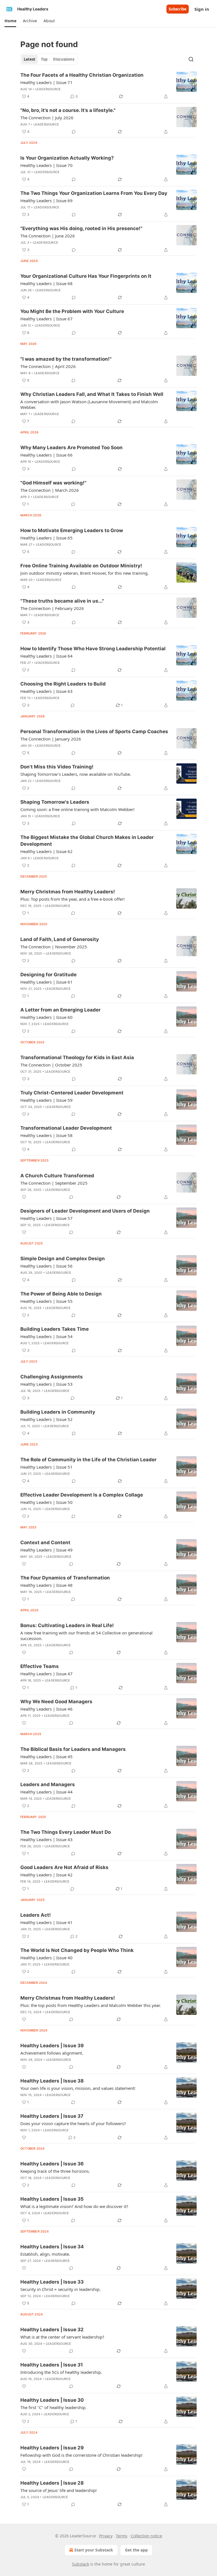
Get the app (136, 2550)
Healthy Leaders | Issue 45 (46, 1757)
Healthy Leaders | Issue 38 (52, 2081)
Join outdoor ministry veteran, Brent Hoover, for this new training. (84, 573)
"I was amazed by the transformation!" (66, 359)
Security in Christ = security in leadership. (60, 2289)
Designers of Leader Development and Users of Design (85, 1211)
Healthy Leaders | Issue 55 (46, 1301)
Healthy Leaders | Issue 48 (46, 1585)
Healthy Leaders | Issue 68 (46, 283)
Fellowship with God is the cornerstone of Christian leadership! (81, 2455)
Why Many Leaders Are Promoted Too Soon (71, 448)
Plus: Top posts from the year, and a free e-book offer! (72, 899)
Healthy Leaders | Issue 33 (52, 2282)
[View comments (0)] (74, 132)
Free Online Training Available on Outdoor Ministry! (81, 566)
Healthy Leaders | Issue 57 (46, 1218)
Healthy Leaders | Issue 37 (52, 2116)
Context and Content (45, 1542)
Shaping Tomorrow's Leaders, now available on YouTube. (76, 774)
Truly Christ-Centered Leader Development (72, 1093)
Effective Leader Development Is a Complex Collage (82, 1495)
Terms (122, 2536)
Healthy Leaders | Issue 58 (46, 1135)
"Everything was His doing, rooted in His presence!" (81, 228)
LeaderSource (48, 89)
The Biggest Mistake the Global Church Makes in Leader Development (87, 841)
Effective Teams (40, 1666)
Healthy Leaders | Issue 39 (52, 2046)
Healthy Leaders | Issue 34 (52, 2247)
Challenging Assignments (52, 1377)
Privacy (106, 2536)
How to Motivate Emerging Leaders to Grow (72, 530)
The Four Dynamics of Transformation (65, 1578)
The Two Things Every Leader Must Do (66, 1832)
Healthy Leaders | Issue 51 (46, 1467)
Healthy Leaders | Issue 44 (46, 1792)
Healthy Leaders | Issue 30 (52, 2400)
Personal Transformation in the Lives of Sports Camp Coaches (94, 731)
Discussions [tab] (64, 59)
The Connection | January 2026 (51, 739)
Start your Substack (94, 2550)
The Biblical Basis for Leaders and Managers (73, 1749)
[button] (10, 21)
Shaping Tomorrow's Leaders (55, 802)
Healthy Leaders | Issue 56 (46, 1266)
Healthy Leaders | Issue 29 (52, 2448)
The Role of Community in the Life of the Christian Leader (88, 1460)
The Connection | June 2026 (48, 236)
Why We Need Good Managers (56, 1702)
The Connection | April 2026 (48, 366)
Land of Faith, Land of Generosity (60, 939)
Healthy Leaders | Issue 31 (52, 2365)
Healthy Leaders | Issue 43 (46, 1839)
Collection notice (147, 2536)
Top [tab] (44, 59)
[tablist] (49, 59)
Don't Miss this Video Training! (57, 767)
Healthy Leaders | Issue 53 (46, 1384)
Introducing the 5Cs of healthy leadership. (61, 2372)
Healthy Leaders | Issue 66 (46, 455)
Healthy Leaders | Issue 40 (46, 1958)
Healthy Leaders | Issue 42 (46, 1875)
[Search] (191, 59)
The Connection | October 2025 (51, 1065)
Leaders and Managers (48, 1784)
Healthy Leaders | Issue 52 (46, 1419)
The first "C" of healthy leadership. (53, 2407)
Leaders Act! (36, 1915)
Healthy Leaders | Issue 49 (46, 1550)
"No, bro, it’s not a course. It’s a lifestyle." (68, 110)
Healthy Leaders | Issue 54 (46, 1336)
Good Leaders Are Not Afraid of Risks (64, 1867)
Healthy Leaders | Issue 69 (46, 200)
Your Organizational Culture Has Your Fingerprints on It (86, 276)
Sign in (202, 9)
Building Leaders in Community (58, 1412)
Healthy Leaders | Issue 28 (52, 2483)
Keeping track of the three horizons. (55, 2171)
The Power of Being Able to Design (61, 1294)
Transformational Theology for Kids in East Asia (77, 1057)
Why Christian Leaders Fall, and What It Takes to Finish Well (92, 394)
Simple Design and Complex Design (63, 1259)
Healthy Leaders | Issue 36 (52, 2164)
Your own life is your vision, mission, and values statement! (78, 2088)
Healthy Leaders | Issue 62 (46, 851)
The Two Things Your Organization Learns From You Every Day (94, 193)
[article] (108, 86)
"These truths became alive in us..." (62, 601)
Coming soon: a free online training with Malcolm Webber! (77, 809)
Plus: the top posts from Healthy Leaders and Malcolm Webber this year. (91, 2005)
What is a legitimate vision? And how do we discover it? (74, 2206)
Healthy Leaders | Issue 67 (46, 319)
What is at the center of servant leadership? (62, 2337)
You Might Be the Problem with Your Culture (72, 311)
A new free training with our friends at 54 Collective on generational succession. (86, 1636)
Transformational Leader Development (66, 1128)
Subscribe (178, 9)
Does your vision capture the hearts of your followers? (73, 2123)
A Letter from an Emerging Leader (60, 1010)
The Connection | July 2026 (47, 118)
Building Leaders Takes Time (55, 1329)
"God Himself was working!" (53, 483)
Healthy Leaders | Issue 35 (52, 2199)
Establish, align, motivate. (45, 2254)
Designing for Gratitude (48, 975)
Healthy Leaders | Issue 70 (46, 165)
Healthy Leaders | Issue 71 (46, 82)
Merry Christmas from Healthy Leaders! (68, 892)
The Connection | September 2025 (54, 1183)
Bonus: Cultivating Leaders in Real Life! (67, 1625)
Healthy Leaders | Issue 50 (46, 1502)
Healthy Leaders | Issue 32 (52, 2330)
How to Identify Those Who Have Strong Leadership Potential (93, 649)
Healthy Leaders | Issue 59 (46, 1100)
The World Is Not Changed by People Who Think (77, 1950)
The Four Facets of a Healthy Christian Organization (82, 75)
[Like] (24, 1197)
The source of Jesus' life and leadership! (58, 2490)
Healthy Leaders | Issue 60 (46, 1017)
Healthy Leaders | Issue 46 (46, 1709)
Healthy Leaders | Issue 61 (46, 982)
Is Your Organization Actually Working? (67, 158)
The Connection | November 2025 (54, 947)
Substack (81, 2564)
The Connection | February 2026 (52, 608)
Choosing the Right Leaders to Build (63, 684)
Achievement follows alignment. (52, 2053)
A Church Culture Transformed (57, 1176)
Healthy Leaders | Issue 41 (46, 1922)
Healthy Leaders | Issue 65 (46, 538)
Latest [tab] (30, 59)
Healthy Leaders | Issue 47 (46, 1674)
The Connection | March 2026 (50, 490)
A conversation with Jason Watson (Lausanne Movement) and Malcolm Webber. (89, 404)
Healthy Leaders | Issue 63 (46, 691)
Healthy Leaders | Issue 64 (46, 656)
